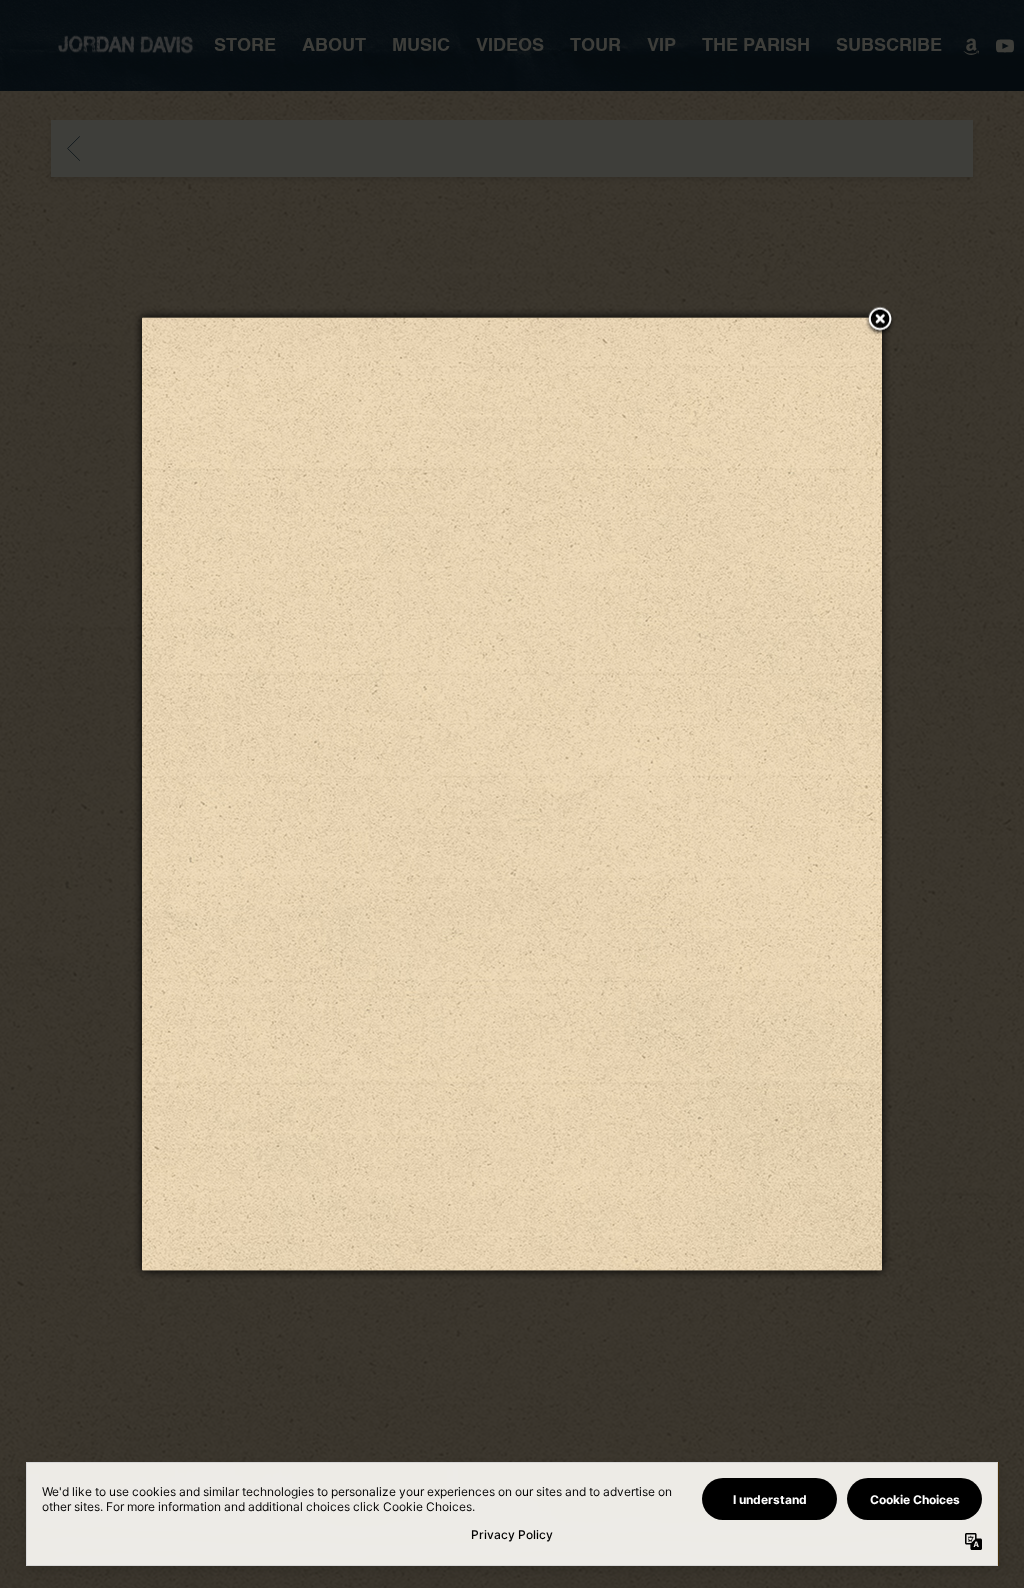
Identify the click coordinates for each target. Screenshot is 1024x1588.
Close (880, 320)
